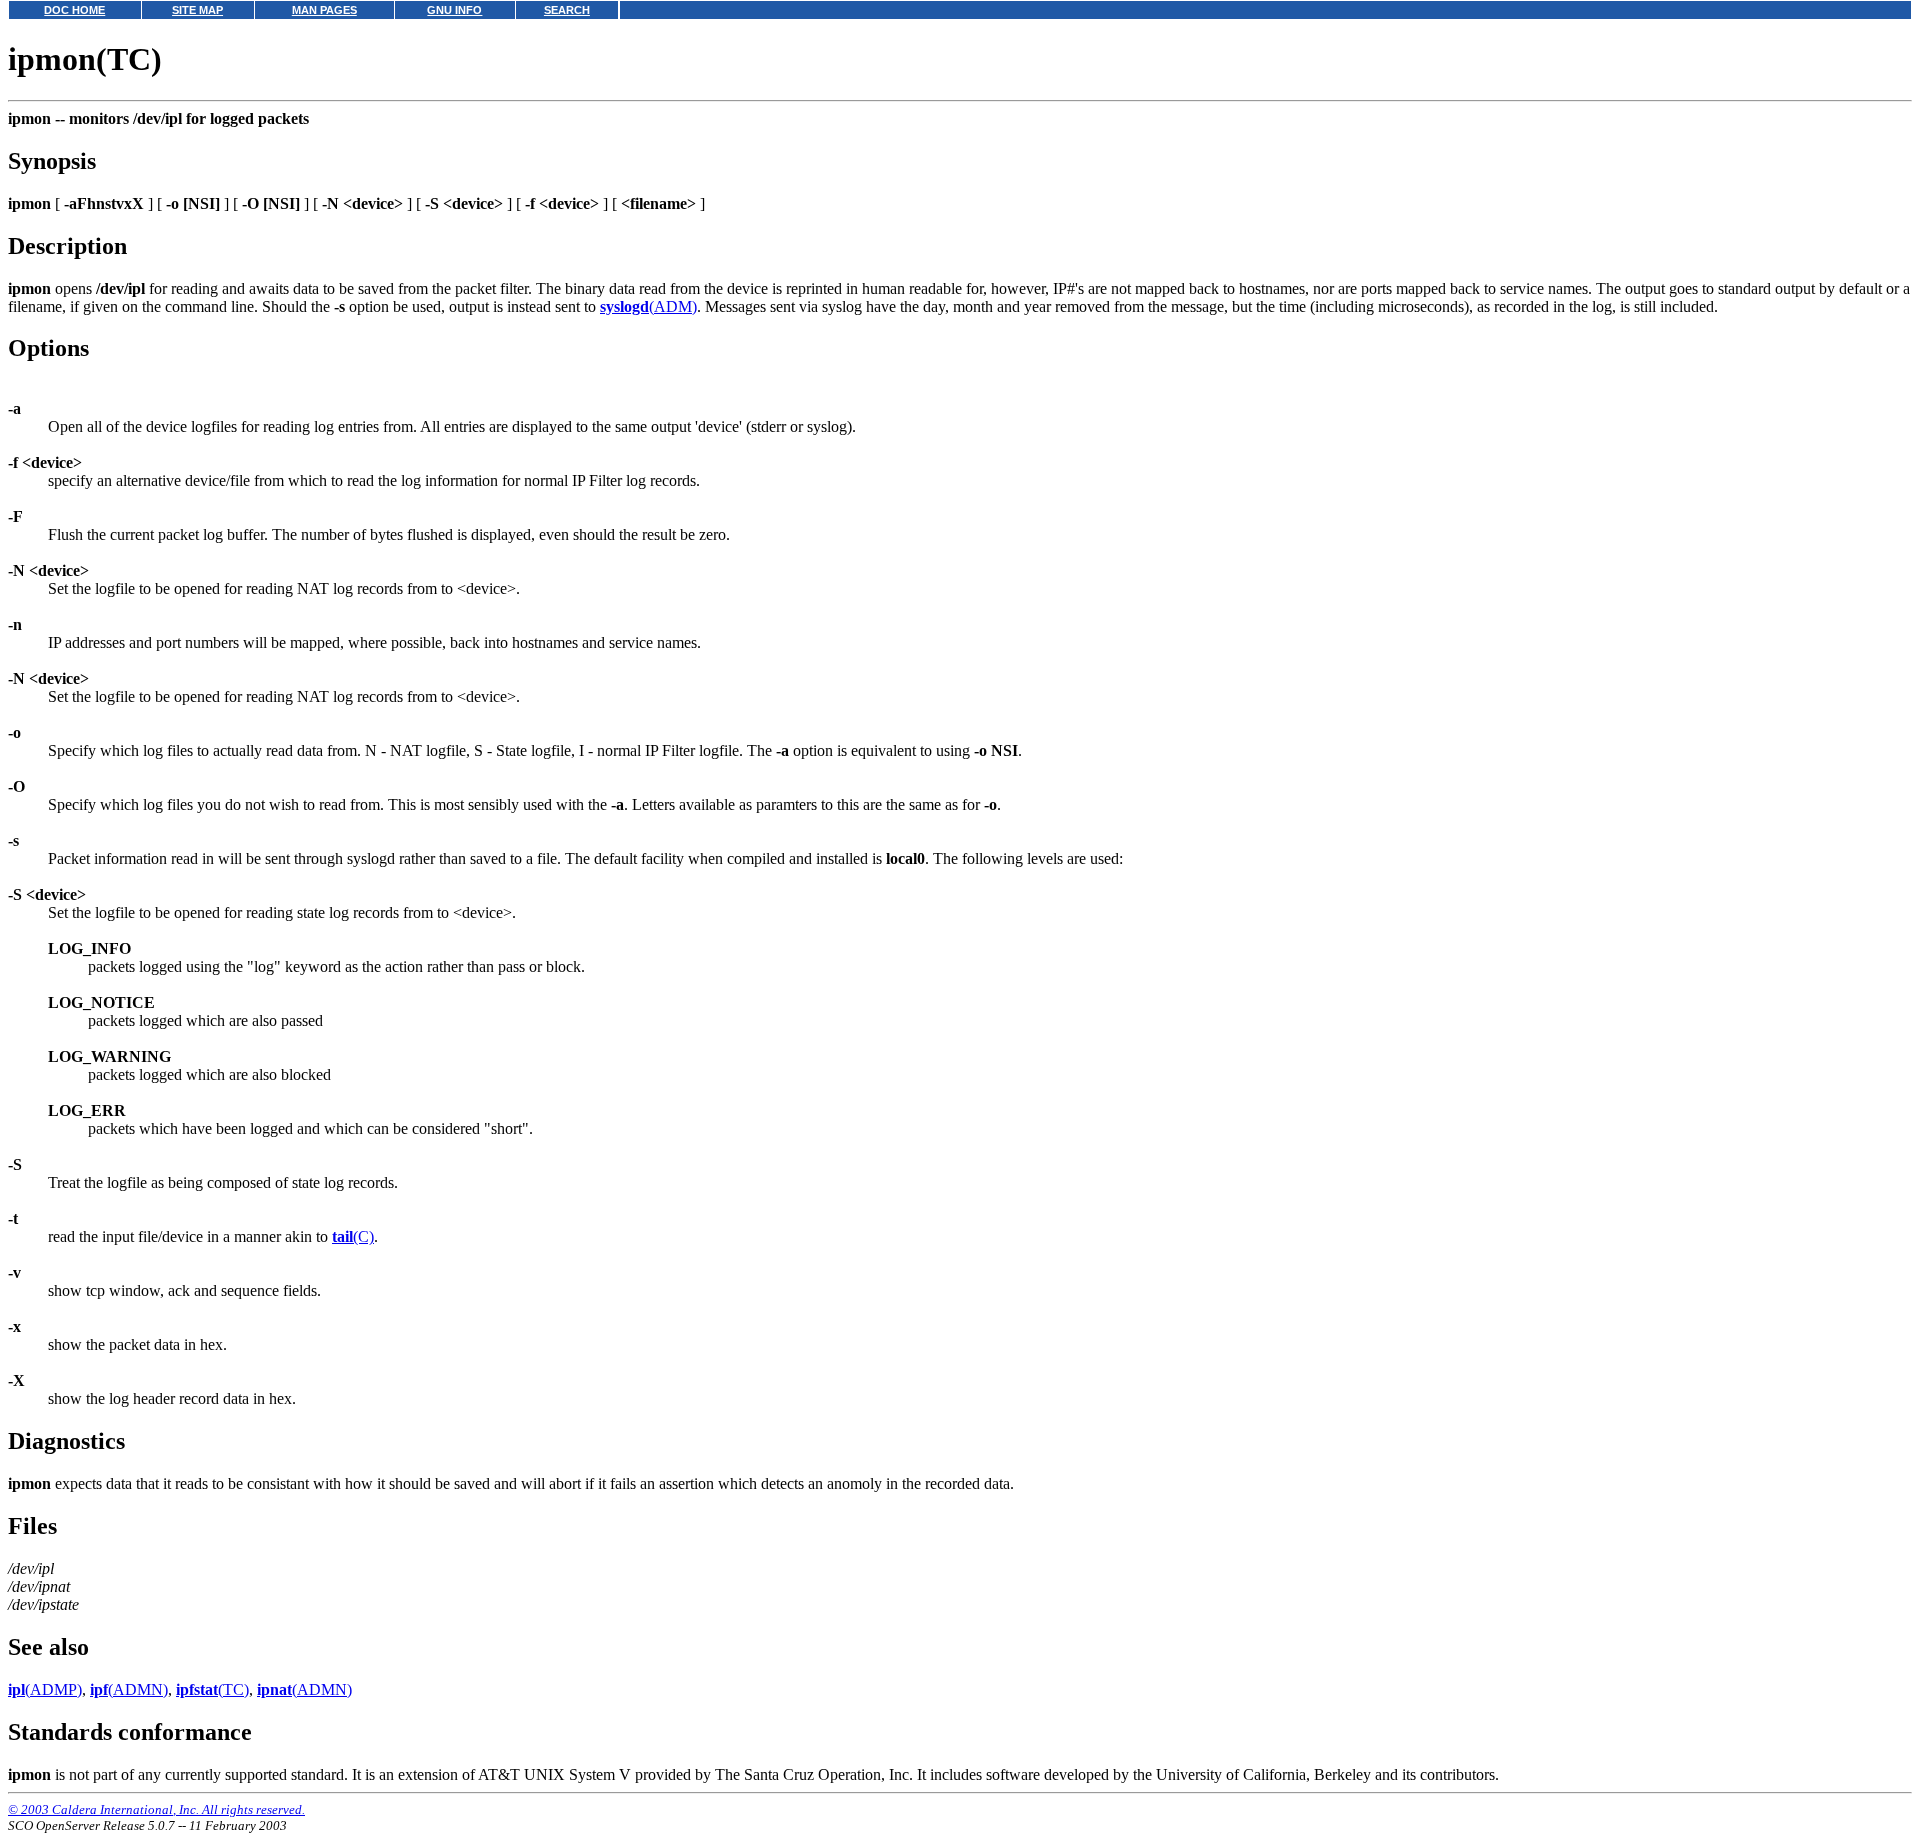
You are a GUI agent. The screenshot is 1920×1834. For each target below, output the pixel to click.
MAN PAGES (324, 10)
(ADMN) (129, 1689)
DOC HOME (74, 10)
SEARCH (567, 10)
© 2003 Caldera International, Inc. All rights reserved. (156, 1809)
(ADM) (648, 306)
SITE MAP (197, 10)
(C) (353, 1236)
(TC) (212, 1689)
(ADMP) (45, 1689)
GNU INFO (454, 10)
